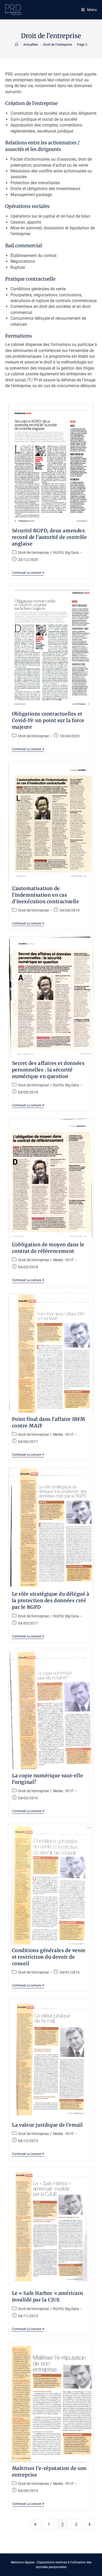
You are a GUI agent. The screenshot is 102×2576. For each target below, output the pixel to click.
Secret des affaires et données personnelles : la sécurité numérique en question (48, 1070)
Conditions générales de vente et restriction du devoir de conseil (49, 1957)
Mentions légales (23, 2562)
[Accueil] (17, 44)
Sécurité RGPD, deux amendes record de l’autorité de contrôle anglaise (50, 537)
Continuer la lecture (28, 573)
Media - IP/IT (63, 1260)
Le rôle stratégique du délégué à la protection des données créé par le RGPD (51, 1600)
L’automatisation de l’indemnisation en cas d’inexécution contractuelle (46, 895)
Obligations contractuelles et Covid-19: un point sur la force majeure (48, 720)
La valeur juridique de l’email (47, 2125)
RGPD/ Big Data (66, 553)
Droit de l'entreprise (33, 553)
